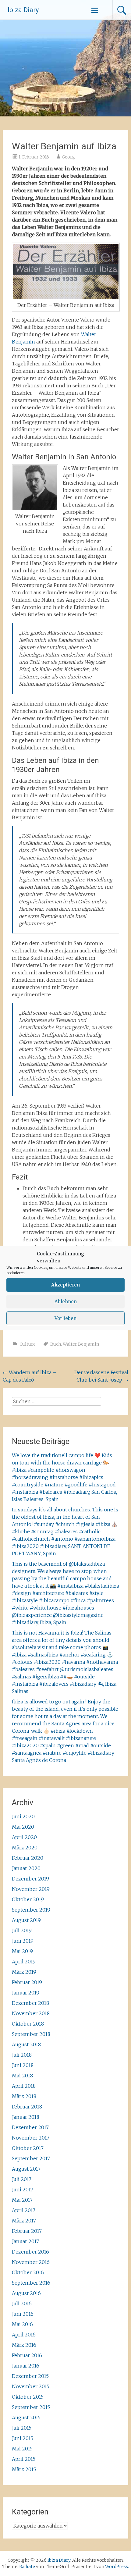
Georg (68, 157)
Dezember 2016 (30, 2252)
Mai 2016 (22, 2324)
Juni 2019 (23, 1941)
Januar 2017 (25, 2241)
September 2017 (31, 2158)
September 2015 (31, 2407)
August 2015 (26, 2418)
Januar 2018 (26, 2117)
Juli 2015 (22, 2428)
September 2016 (31, 2283)
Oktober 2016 (28, 2272)
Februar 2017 (27, 2231)
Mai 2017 (22, 2200)
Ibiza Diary (23, 10)
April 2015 (24, 2459)
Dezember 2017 (30, 2127)
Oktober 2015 (28, 2397)
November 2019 (31, 1889)
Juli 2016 (22, 2304)
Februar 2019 (27, 1982)
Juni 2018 (23, 2065)
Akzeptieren (65, 1285)
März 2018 (24, 2096)
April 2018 (24, 2086)
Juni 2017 (23, 2190)
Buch (56, 1344)
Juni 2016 (23, 2314)
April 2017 (24, 2210)
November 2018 (31, 2013)
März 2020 (25, 1848)
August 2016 (26, 2293)
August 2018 (26, 2044)
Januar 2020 (26, 1868)
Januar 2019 (26, 1993)
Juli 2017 (22, 2179)
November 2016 (31, 2262)
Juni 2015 (23, 2438)
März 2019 (24, 1972)
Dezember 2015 (30, 2376)
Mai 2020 (23, 1827)
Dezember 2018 (30, 2003)
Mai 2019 (22, 1951)
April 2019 (24, 1962)
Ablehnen (66, 1302)
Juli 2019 (22, 1930)
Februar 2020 (28, 1858)
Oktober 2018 (28, 2024)
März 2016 (24, 2345)
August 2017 (26, 2169)
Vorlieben (65, 1318)
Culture (28, 1344)
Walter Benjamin (81, 1344)
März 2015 (24, 2469)
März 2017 (24, 2221)
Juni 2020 (23, 1816)
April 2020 (24, 1837)
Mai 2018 (22, 2076)
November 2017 (31, 2138)
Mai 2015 (22, 2449)
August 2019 (26, 1920)
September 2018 (31, 2034)
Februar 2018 (27, 2107)
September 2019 (31, 1910)
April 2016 (24, 2335)
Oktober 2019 (28, 1899)
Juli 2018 (22, 2055)
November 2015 (31, 2386)
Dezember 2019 (30, 1879)
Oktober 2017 (28, 2148)
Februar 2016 (27, 2355)
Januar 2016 (26, 2366)
